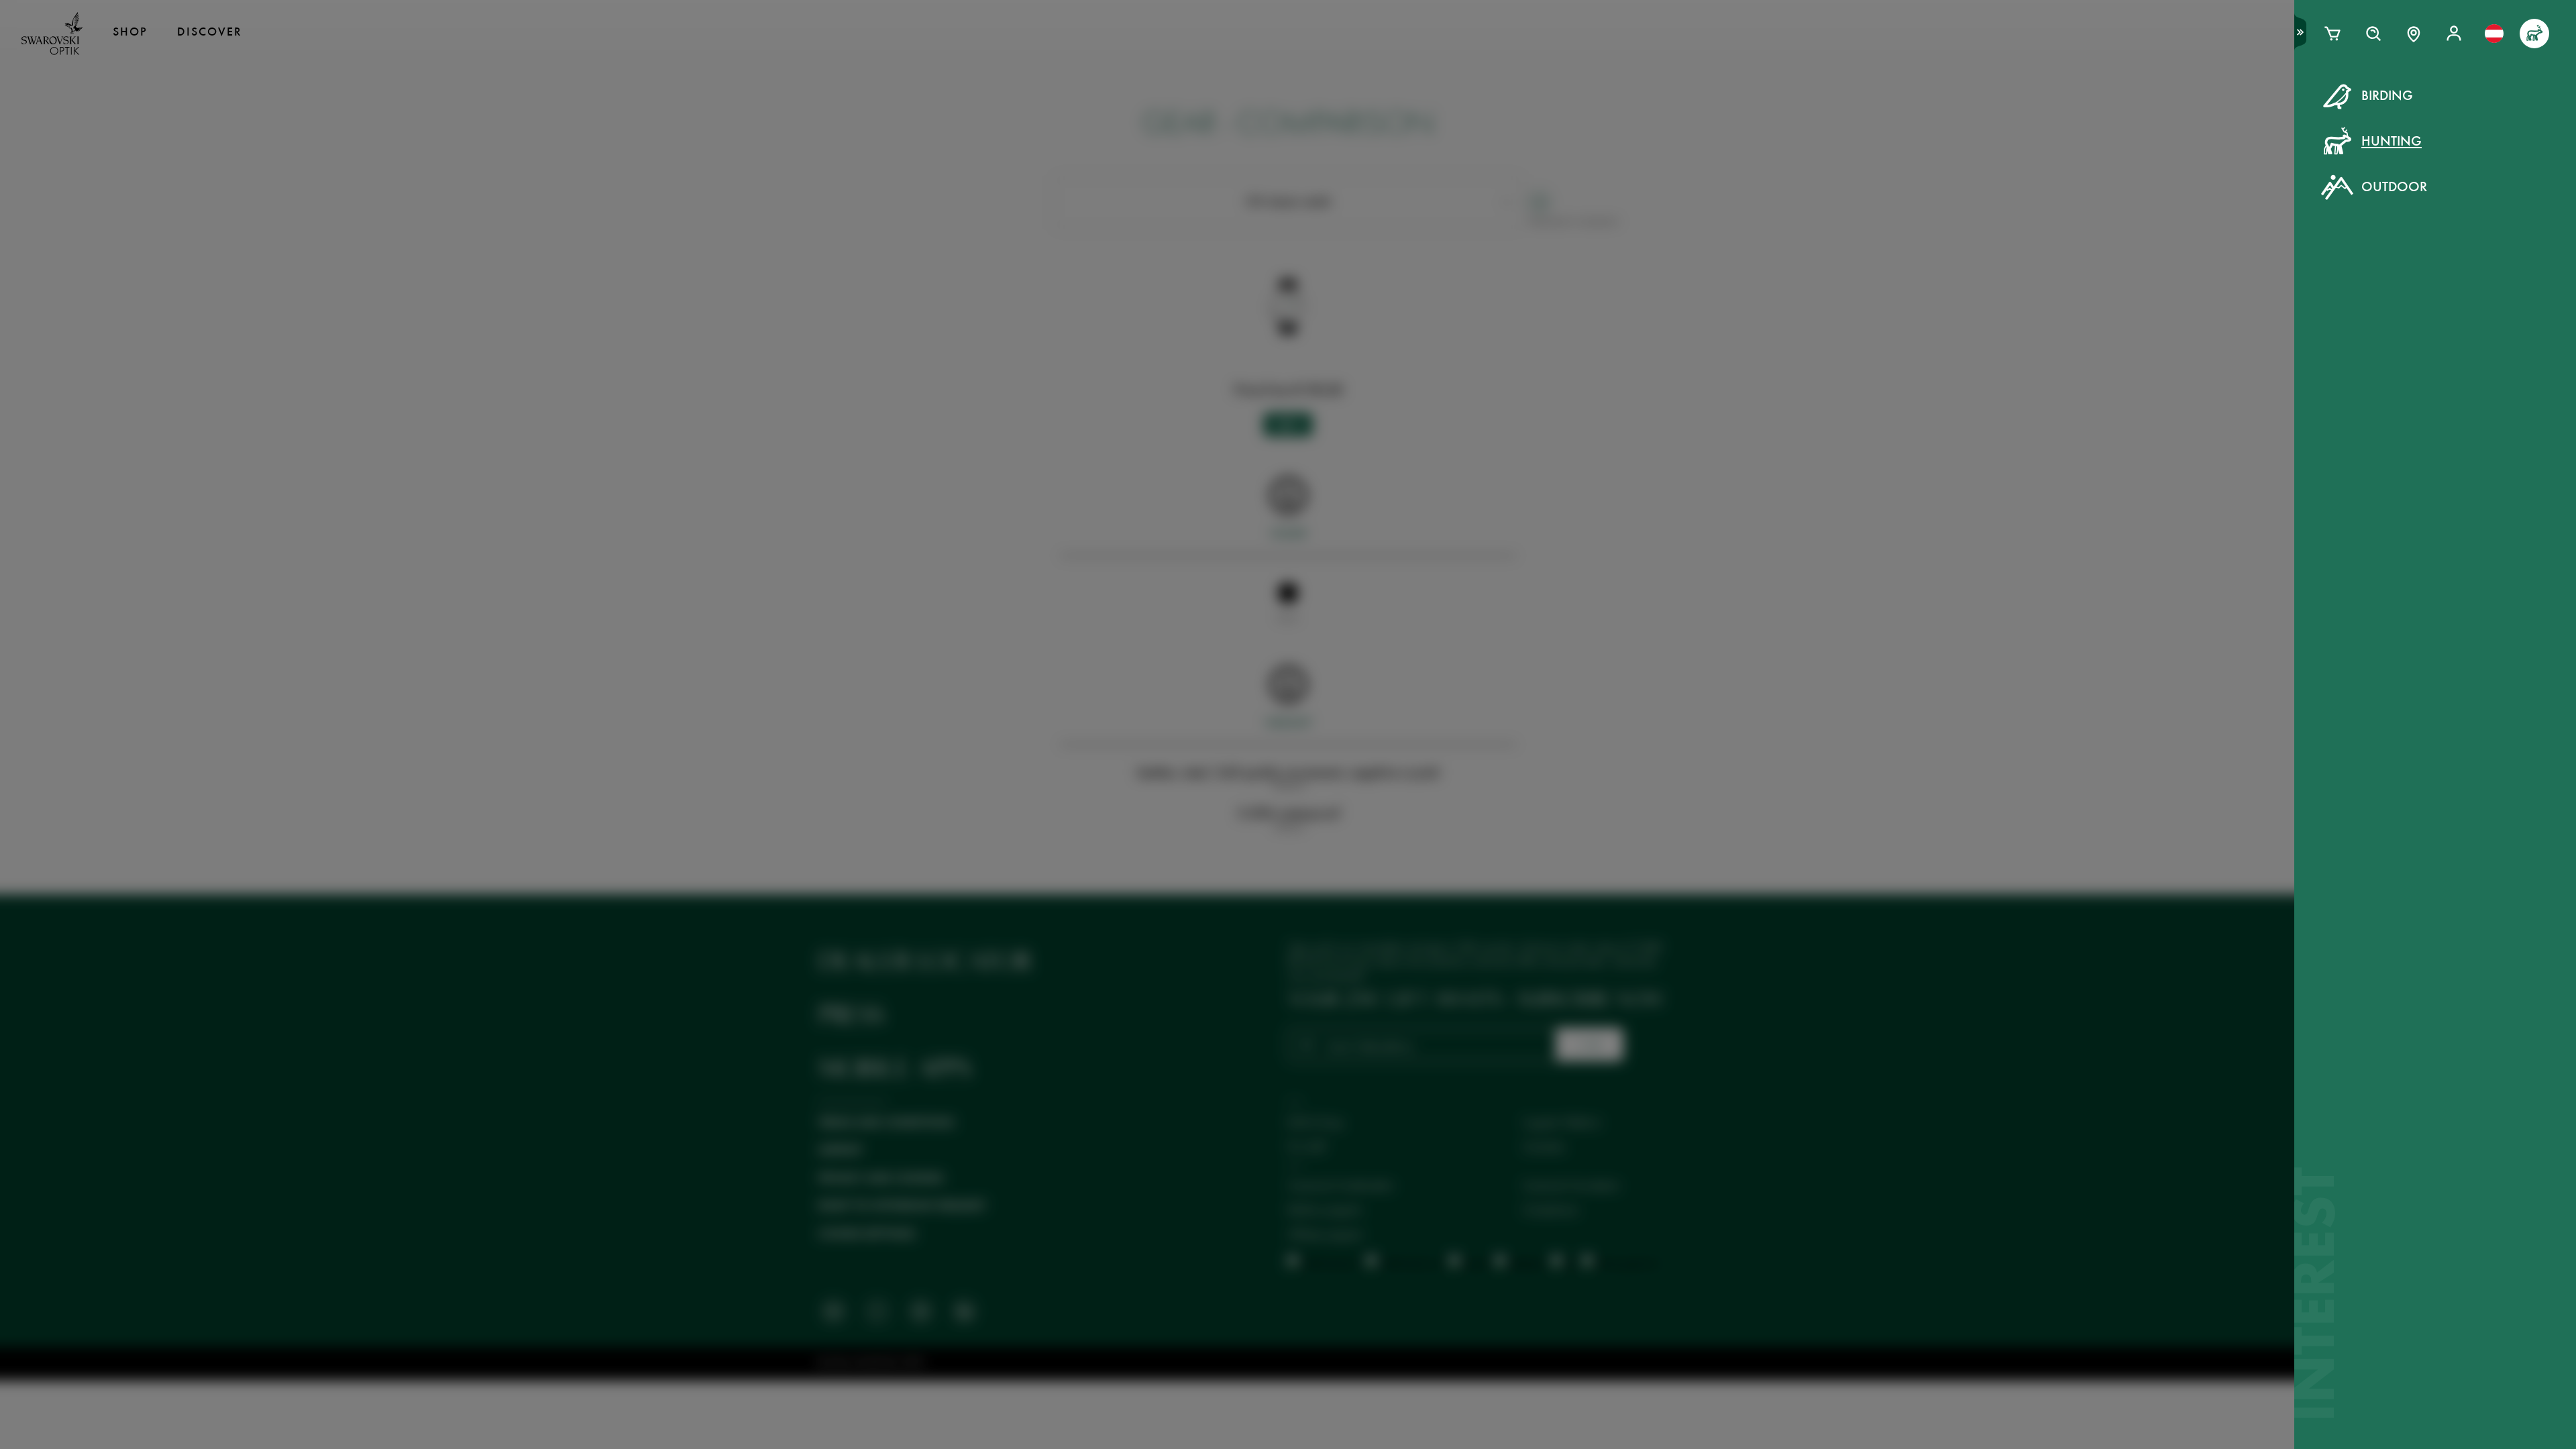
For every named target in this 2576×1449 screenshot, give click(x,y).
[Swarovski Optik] (52, 34)
